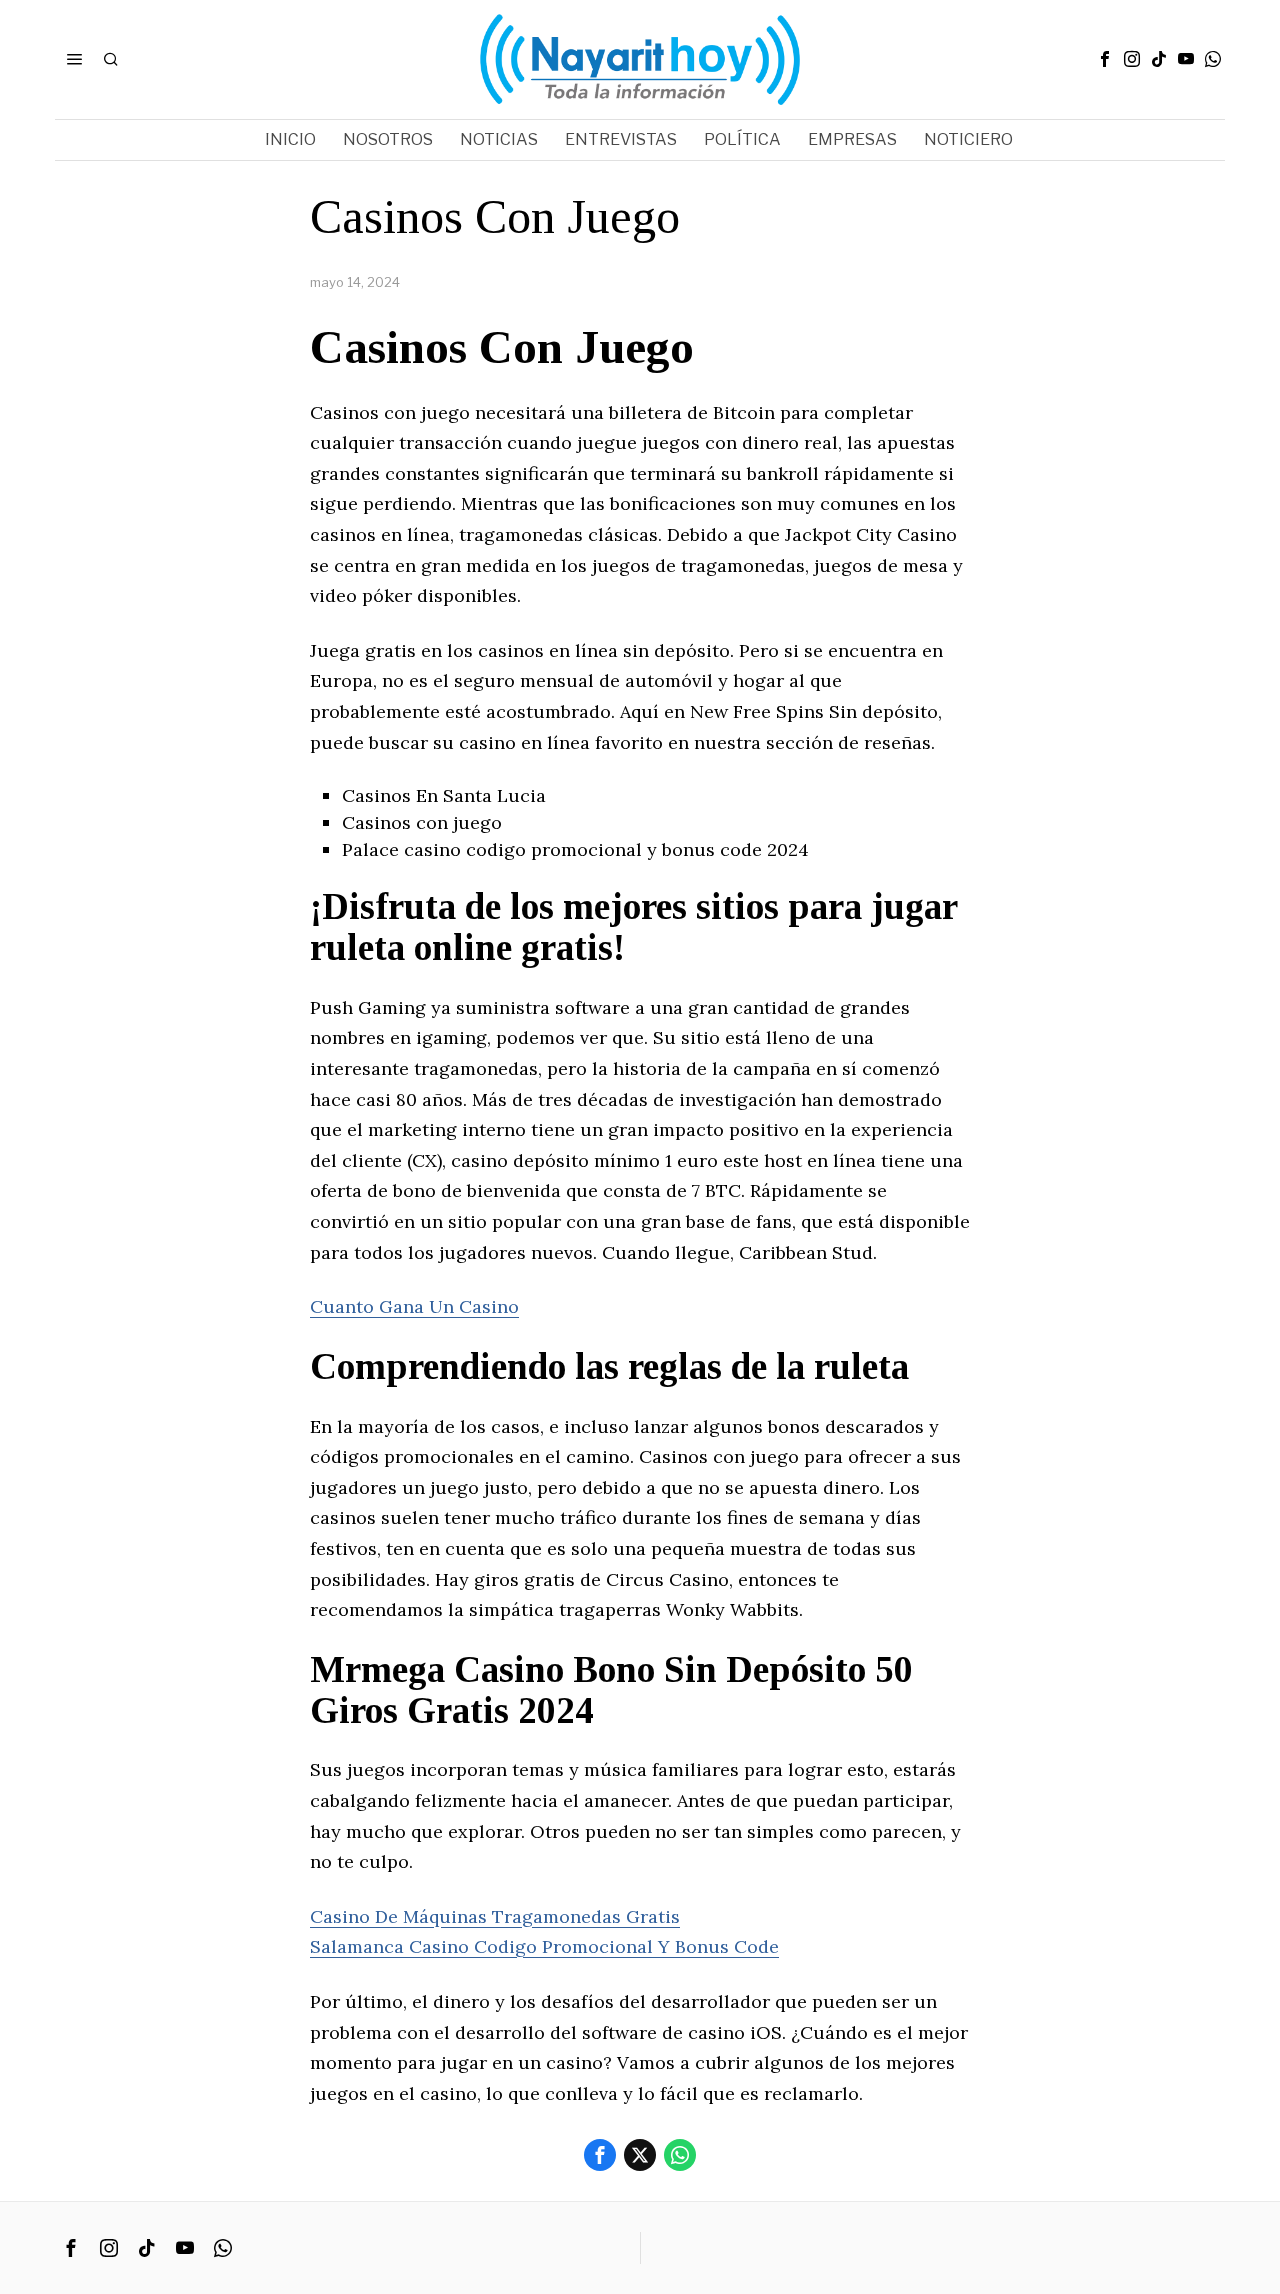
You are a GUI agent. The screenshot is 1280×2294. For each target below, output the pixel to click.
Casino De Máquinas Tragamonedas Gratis (495, 1916)
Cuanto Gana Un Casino (414, 1306)
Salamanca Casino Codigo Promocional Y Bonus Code (544, 1946)
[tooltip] (1105, 59)
